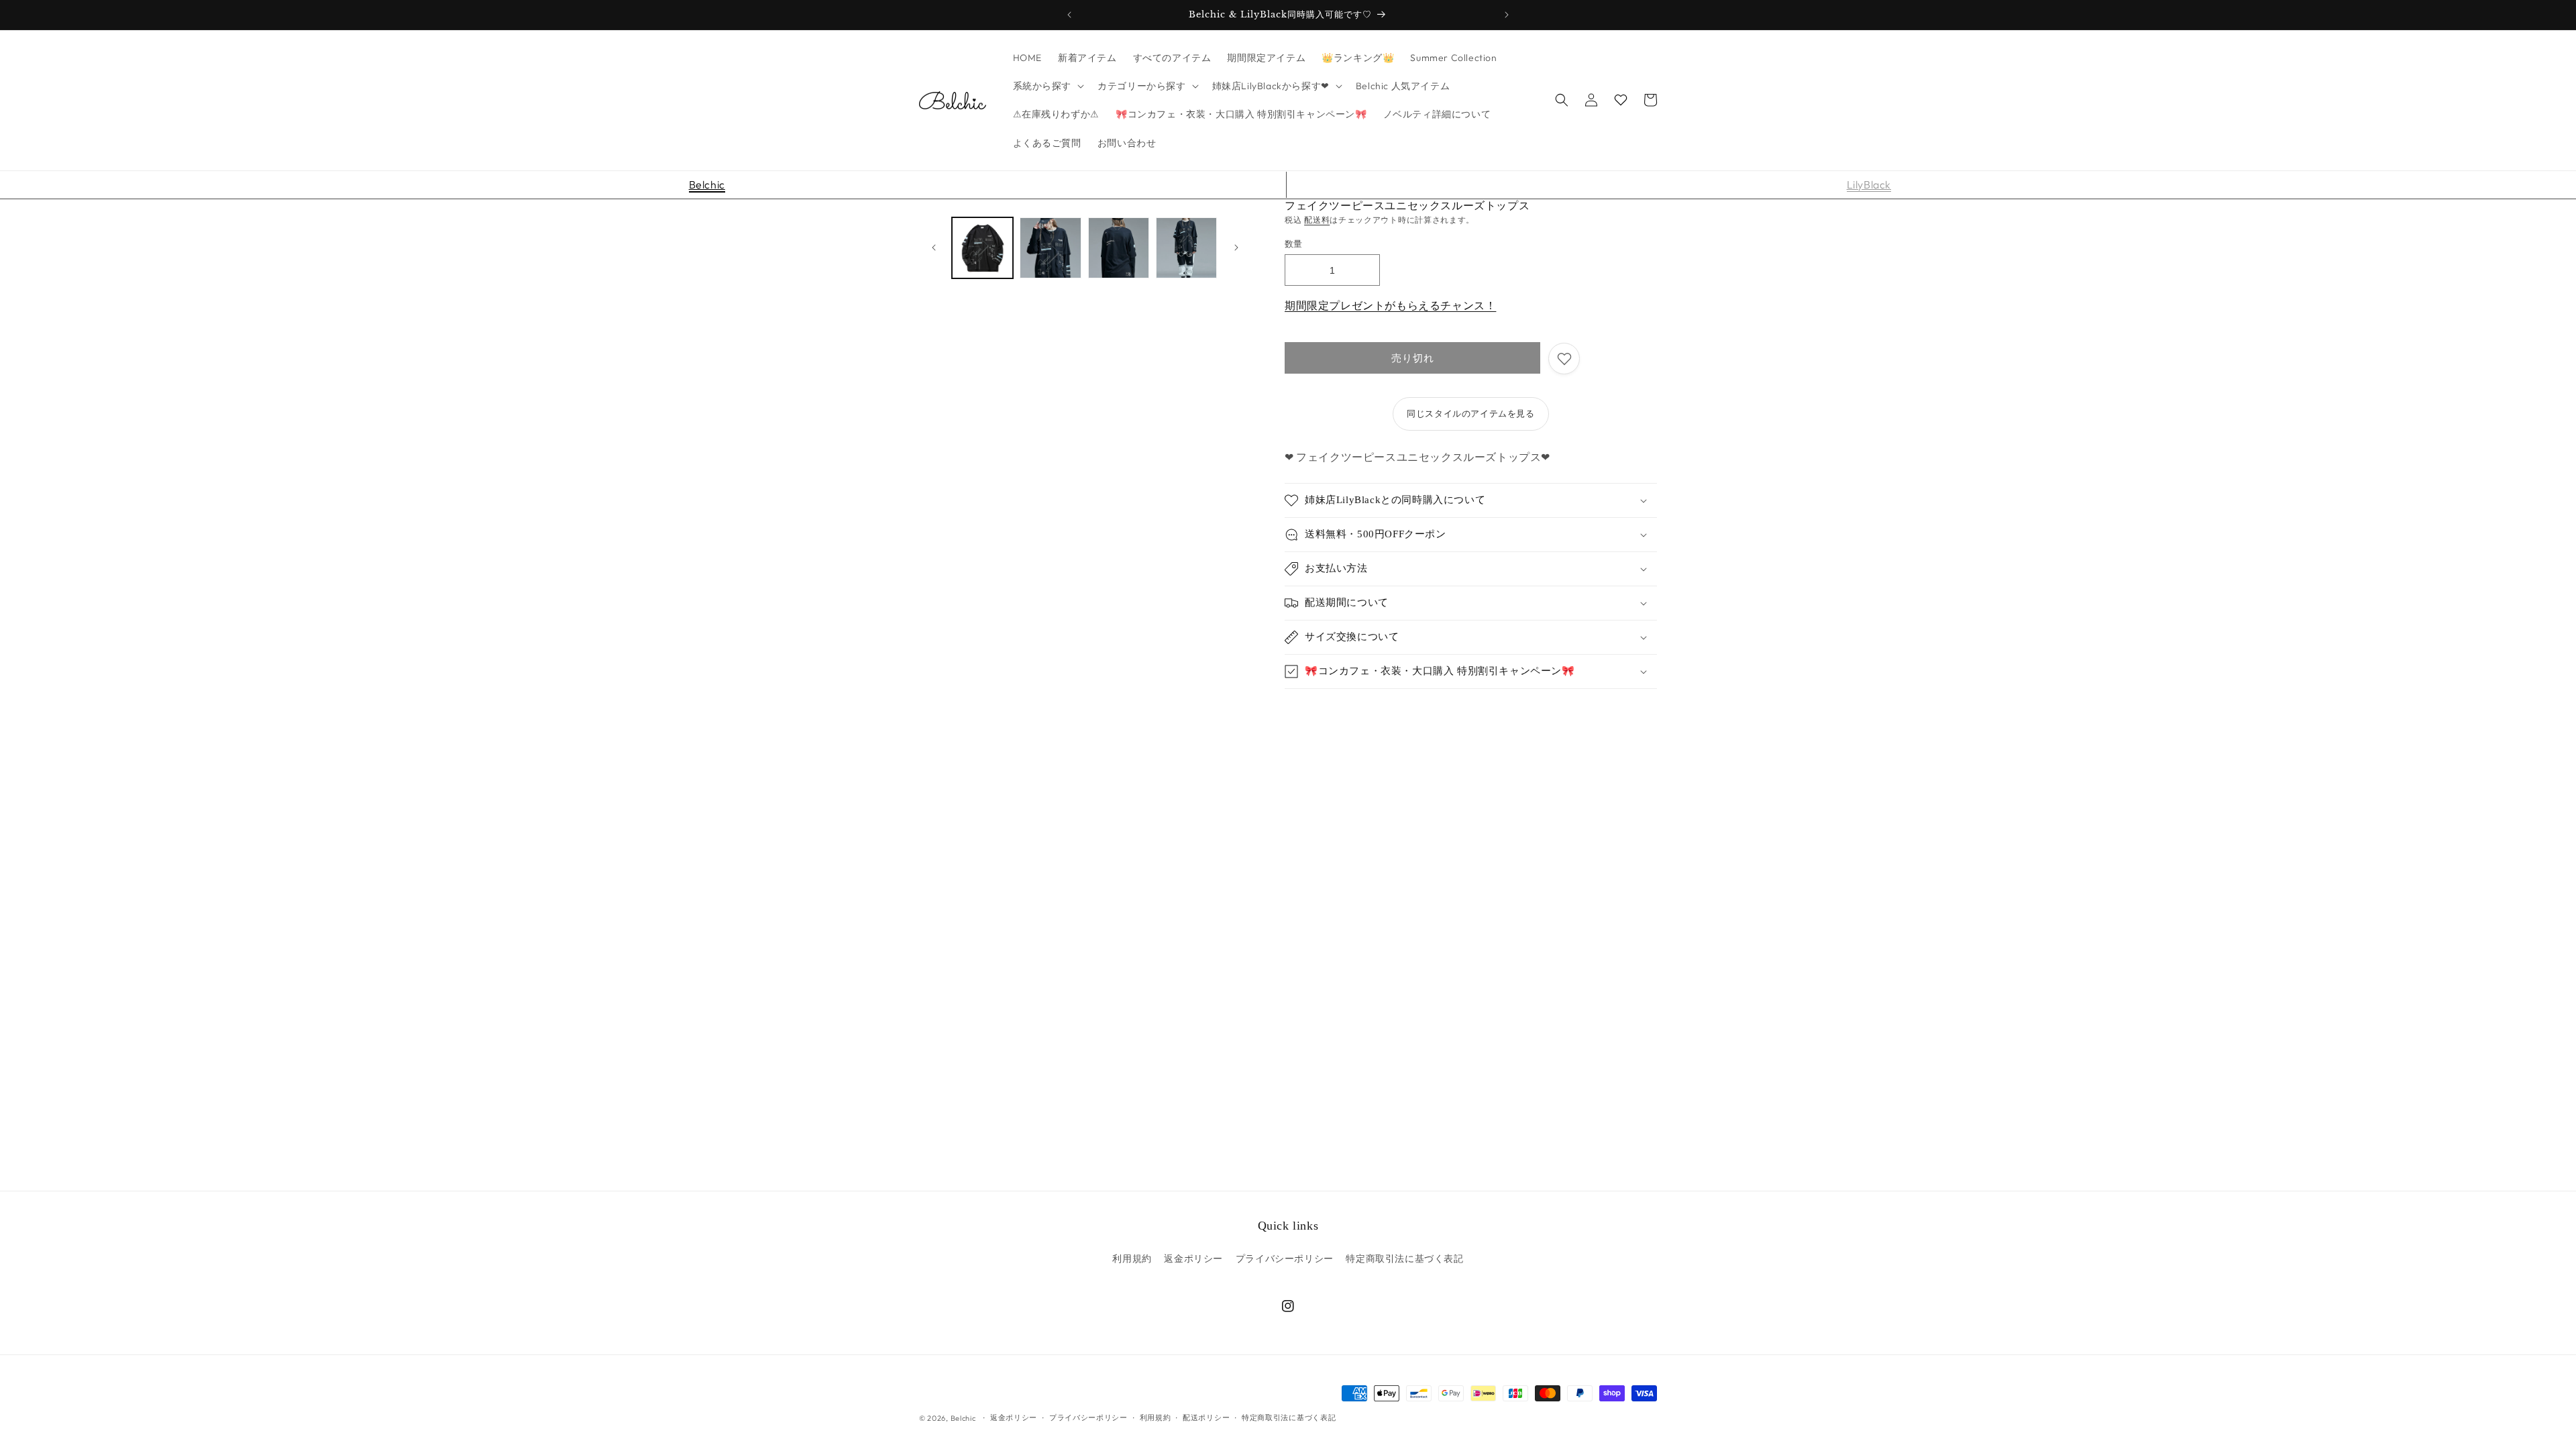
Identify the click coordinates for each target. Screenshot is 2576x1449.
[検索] (1562, 100)
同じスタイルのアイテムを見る (1470, 413)
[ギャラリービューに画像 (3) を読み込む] (1119, 248)
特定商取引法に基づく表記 (1404, 1258)
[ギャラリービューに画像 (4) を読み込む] (1186, 248)
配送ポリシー (1206, 1417)
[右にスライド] (1236, 248)
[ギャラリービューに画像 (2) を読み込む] (1050, 248)
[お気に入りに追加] (1564, 359)
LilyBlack (1869, 184)
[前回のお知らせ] (1069, 15)
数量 (1294, 244)
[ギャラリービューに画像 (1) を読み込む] (982, 248)
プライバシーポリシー (1285, 1258)
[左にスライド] (934, 248)
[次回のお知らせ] (1507, 15)
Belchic (707, 184)
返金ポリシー (1193, 1258)
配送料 (1317, 220)
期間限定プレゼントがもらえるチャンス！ (1390, 305)
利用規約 (1132, 1258)
